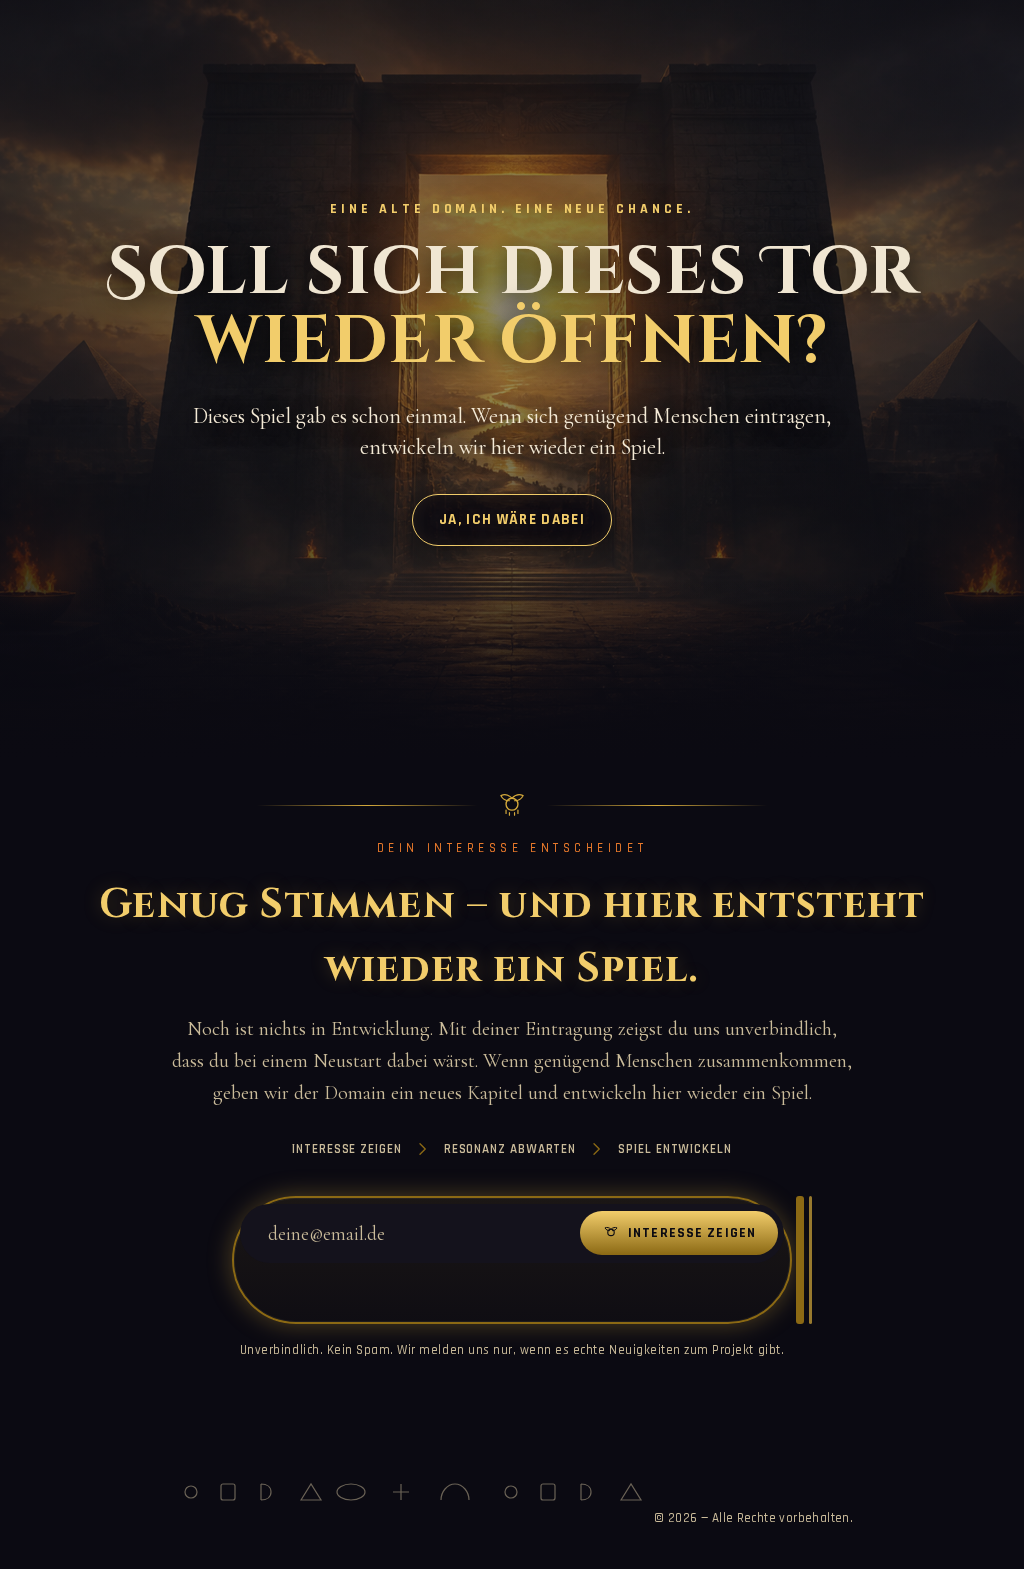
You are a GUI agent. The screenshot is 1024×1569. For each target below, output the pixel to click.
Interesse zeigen (692, 1233)
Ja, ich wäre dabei (512, 519)
